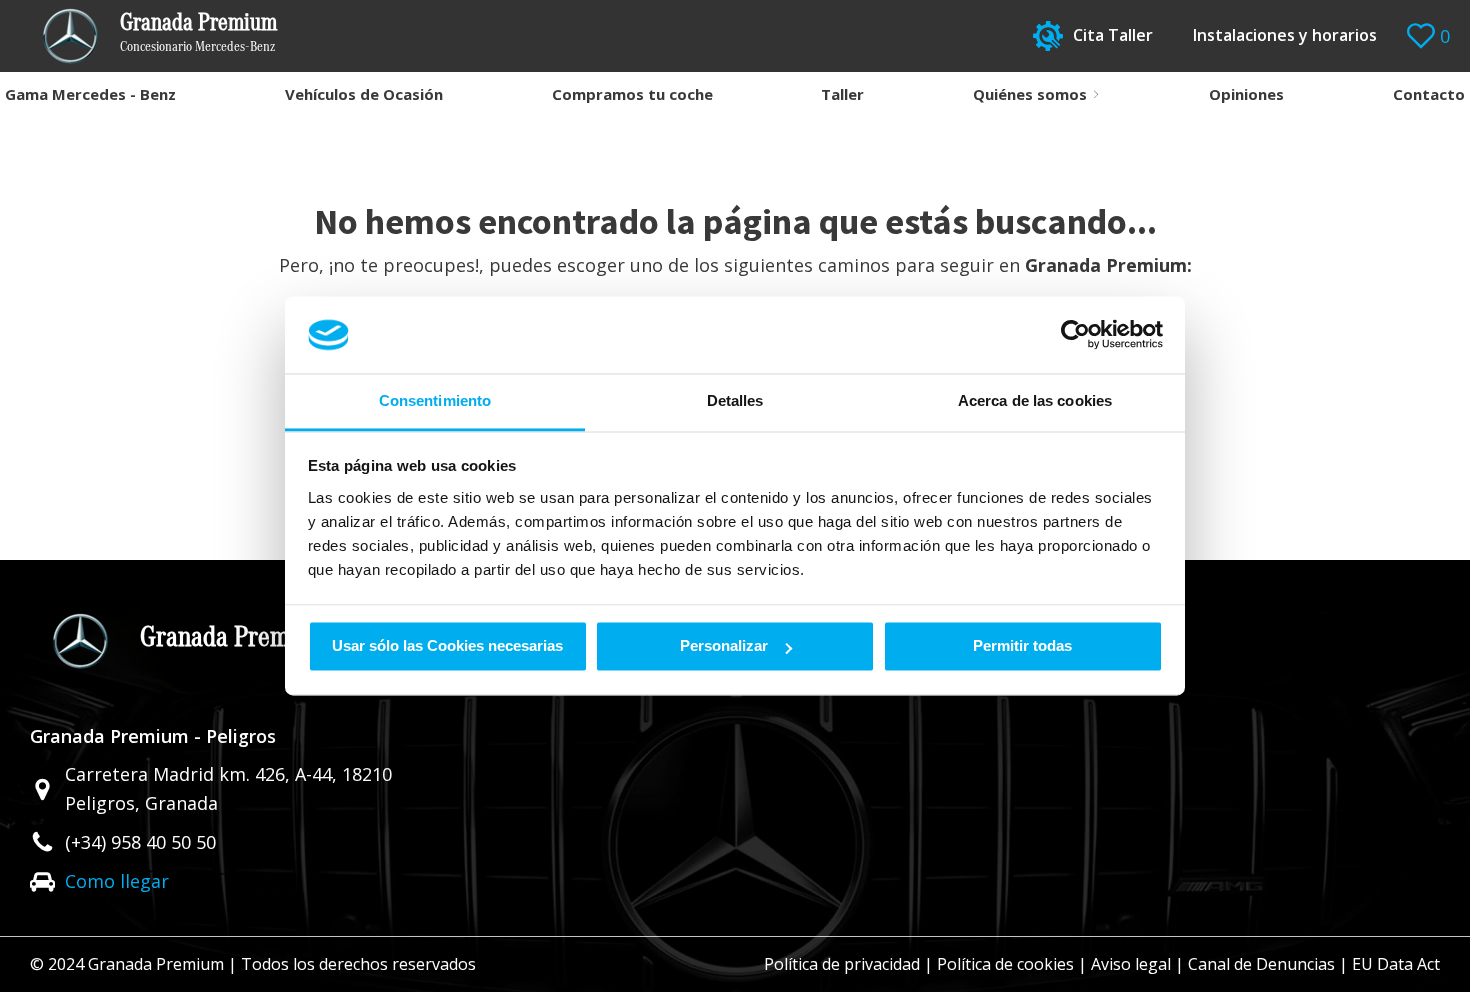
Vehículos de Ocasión (364, 94)
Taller (842, 94)
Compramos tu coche (632, 94)
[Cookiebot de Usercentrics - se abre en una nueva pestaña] (1075, 335)
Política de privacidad (842, 964)
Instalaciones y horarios (1285, 35)
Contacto (1429, 94)
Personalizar (724, 646)
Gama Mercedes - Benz (90, 94)
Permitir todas (1022, 646)
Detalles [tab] (735, 400)
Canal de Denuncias (1261, 964)
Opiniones (1246, 94)
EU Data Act (1396, 964)
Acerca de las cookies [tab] (1035, 400)
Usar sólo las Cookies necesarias (447, 646)
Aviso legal (1131, 964)
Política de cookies (1005, 964)
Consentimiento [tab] (435, 400)
